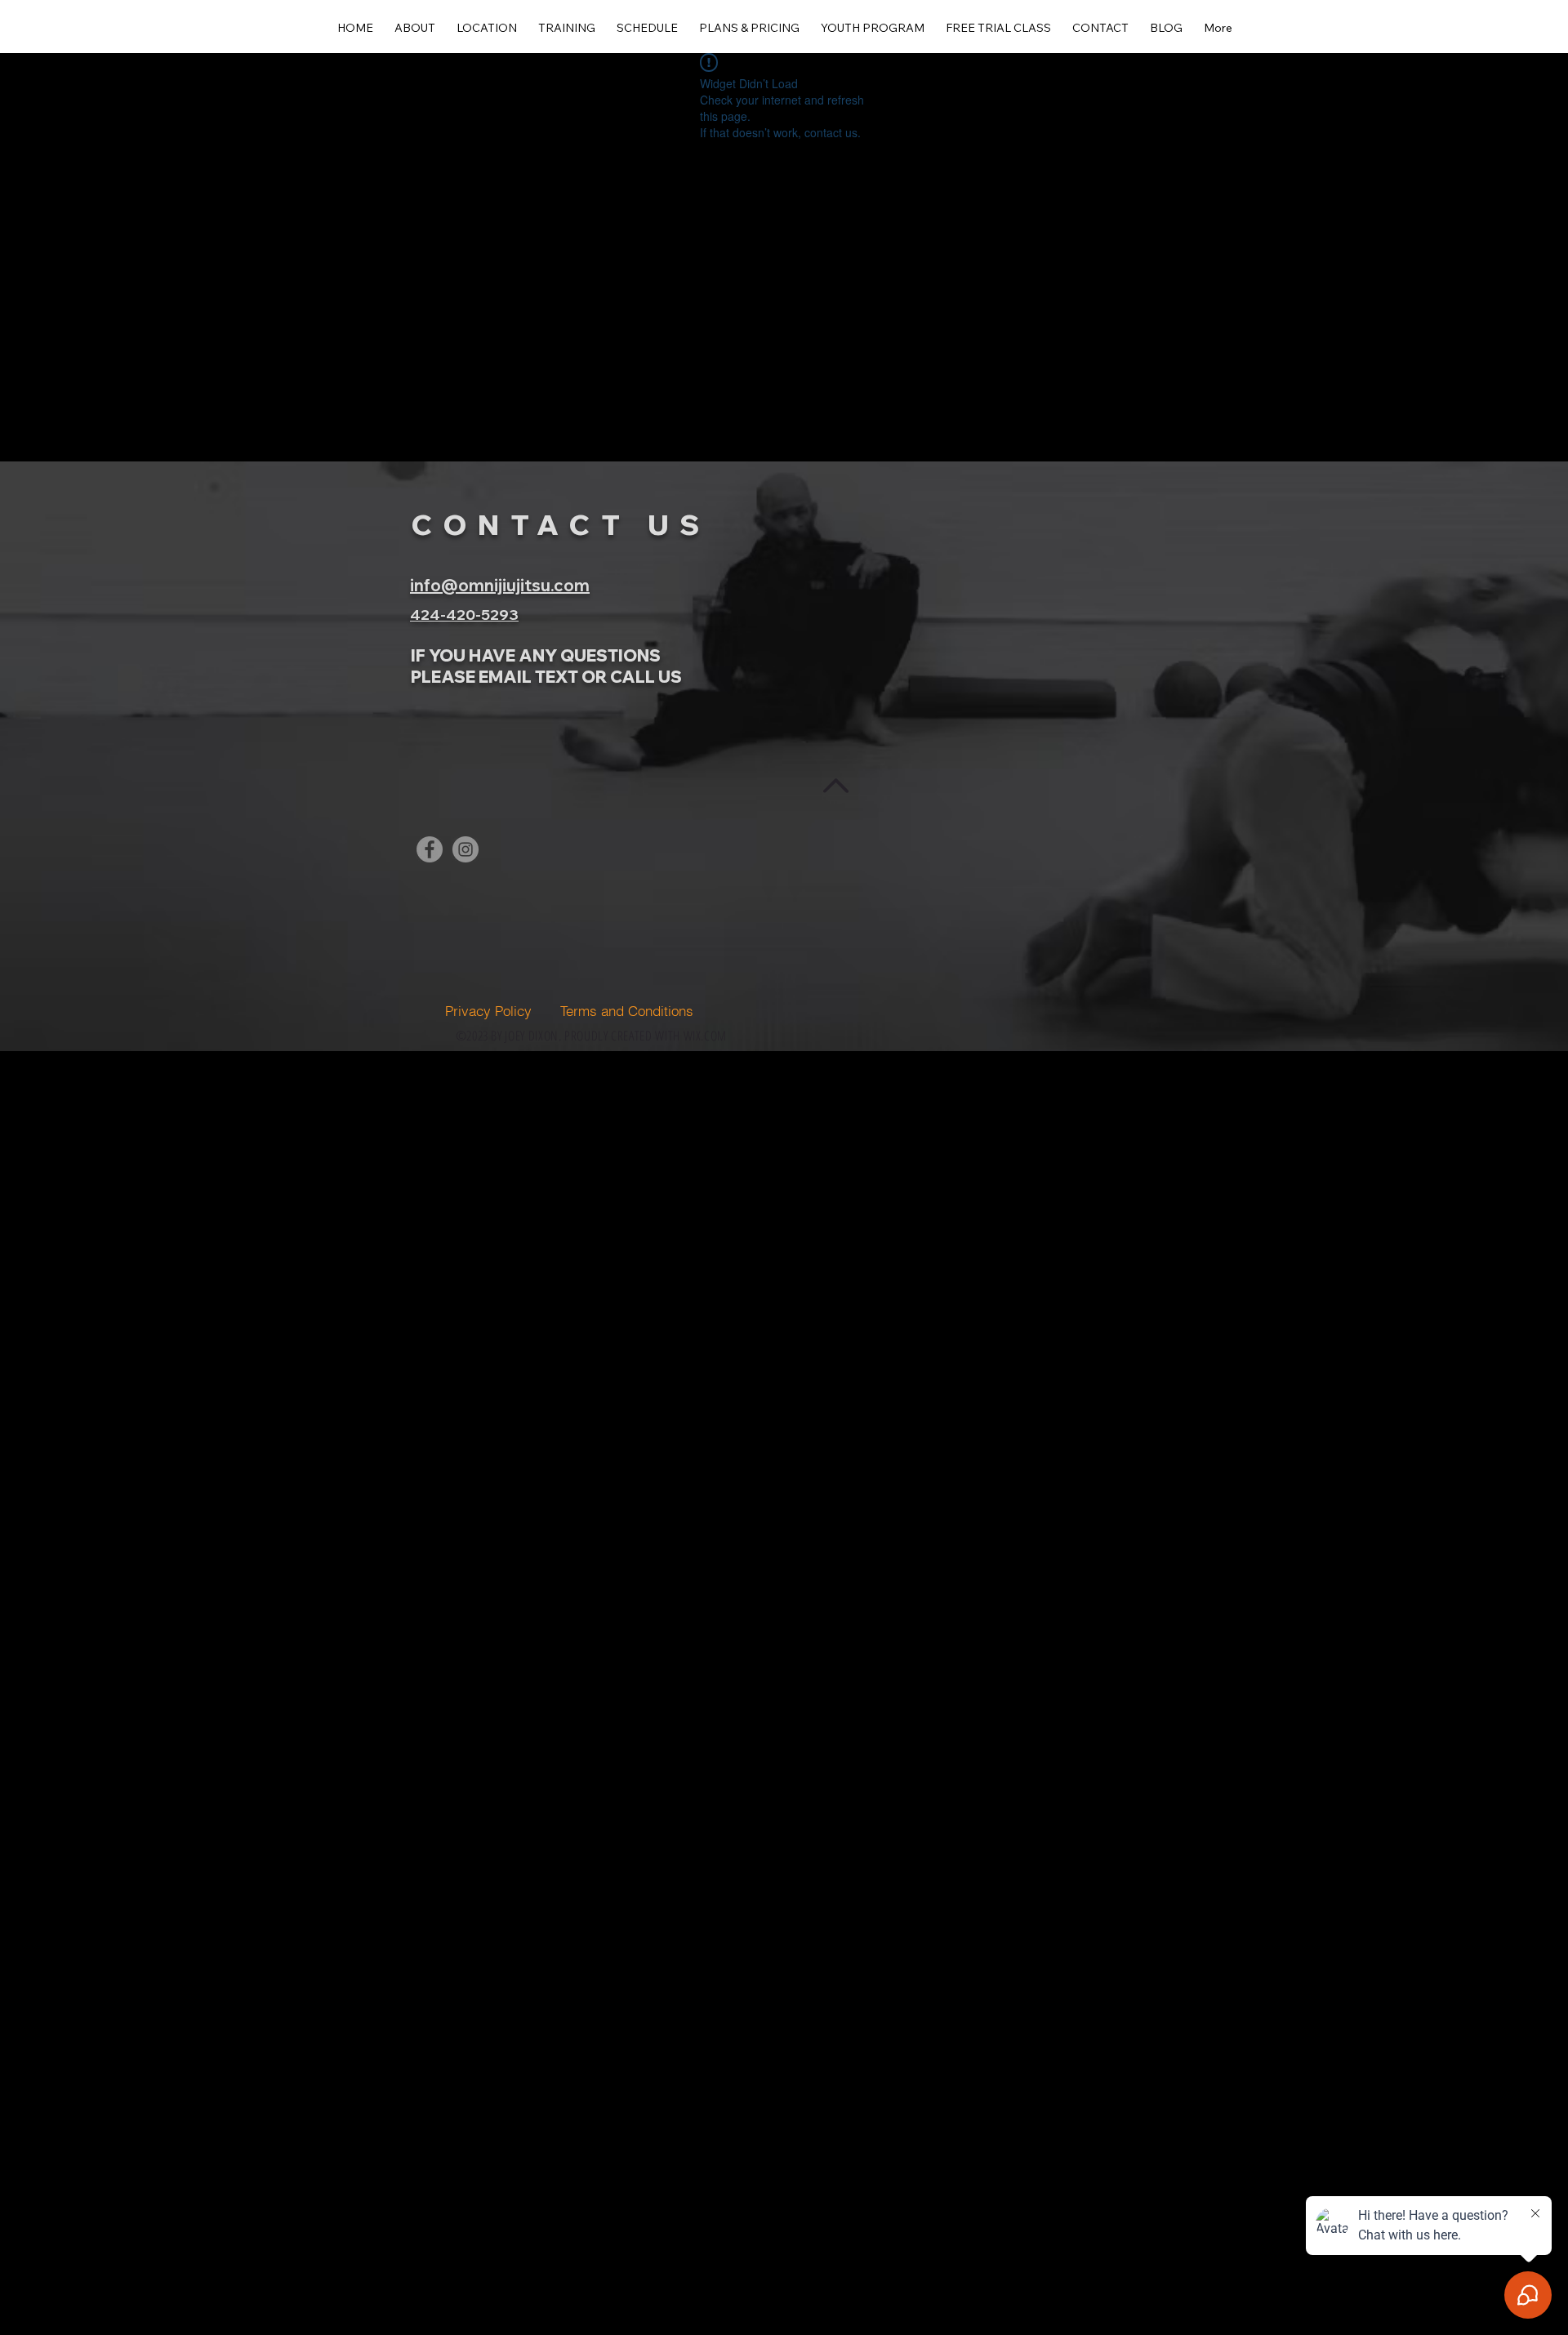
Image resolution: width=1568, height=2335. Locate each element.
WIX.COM (705, 1036)
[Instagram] (465, 849)
